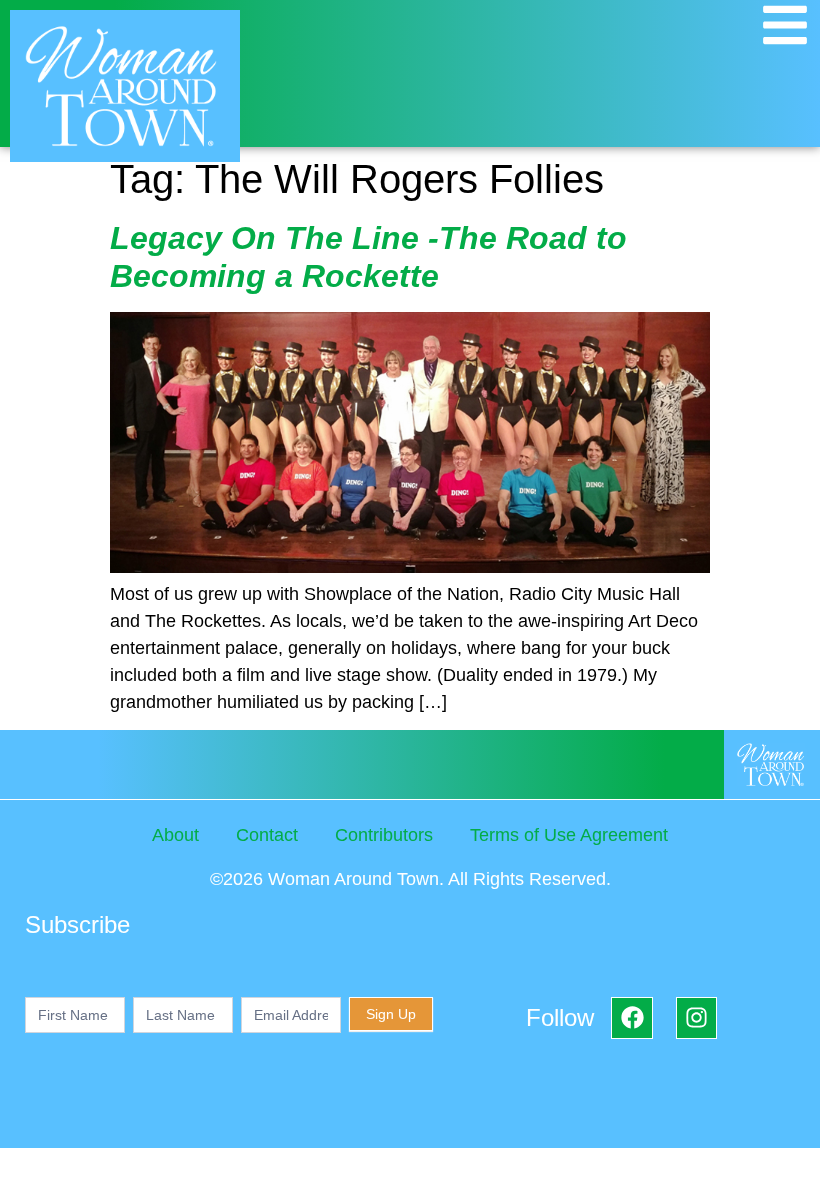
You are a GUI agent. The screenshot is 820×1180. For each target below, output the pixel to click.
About (175, 835)
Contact (267, 835)
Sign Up (391, 1014)
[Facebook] (631, 1017)
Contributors (384, 835)
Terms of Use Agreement (569, 835)
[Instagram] (696, 1017)
